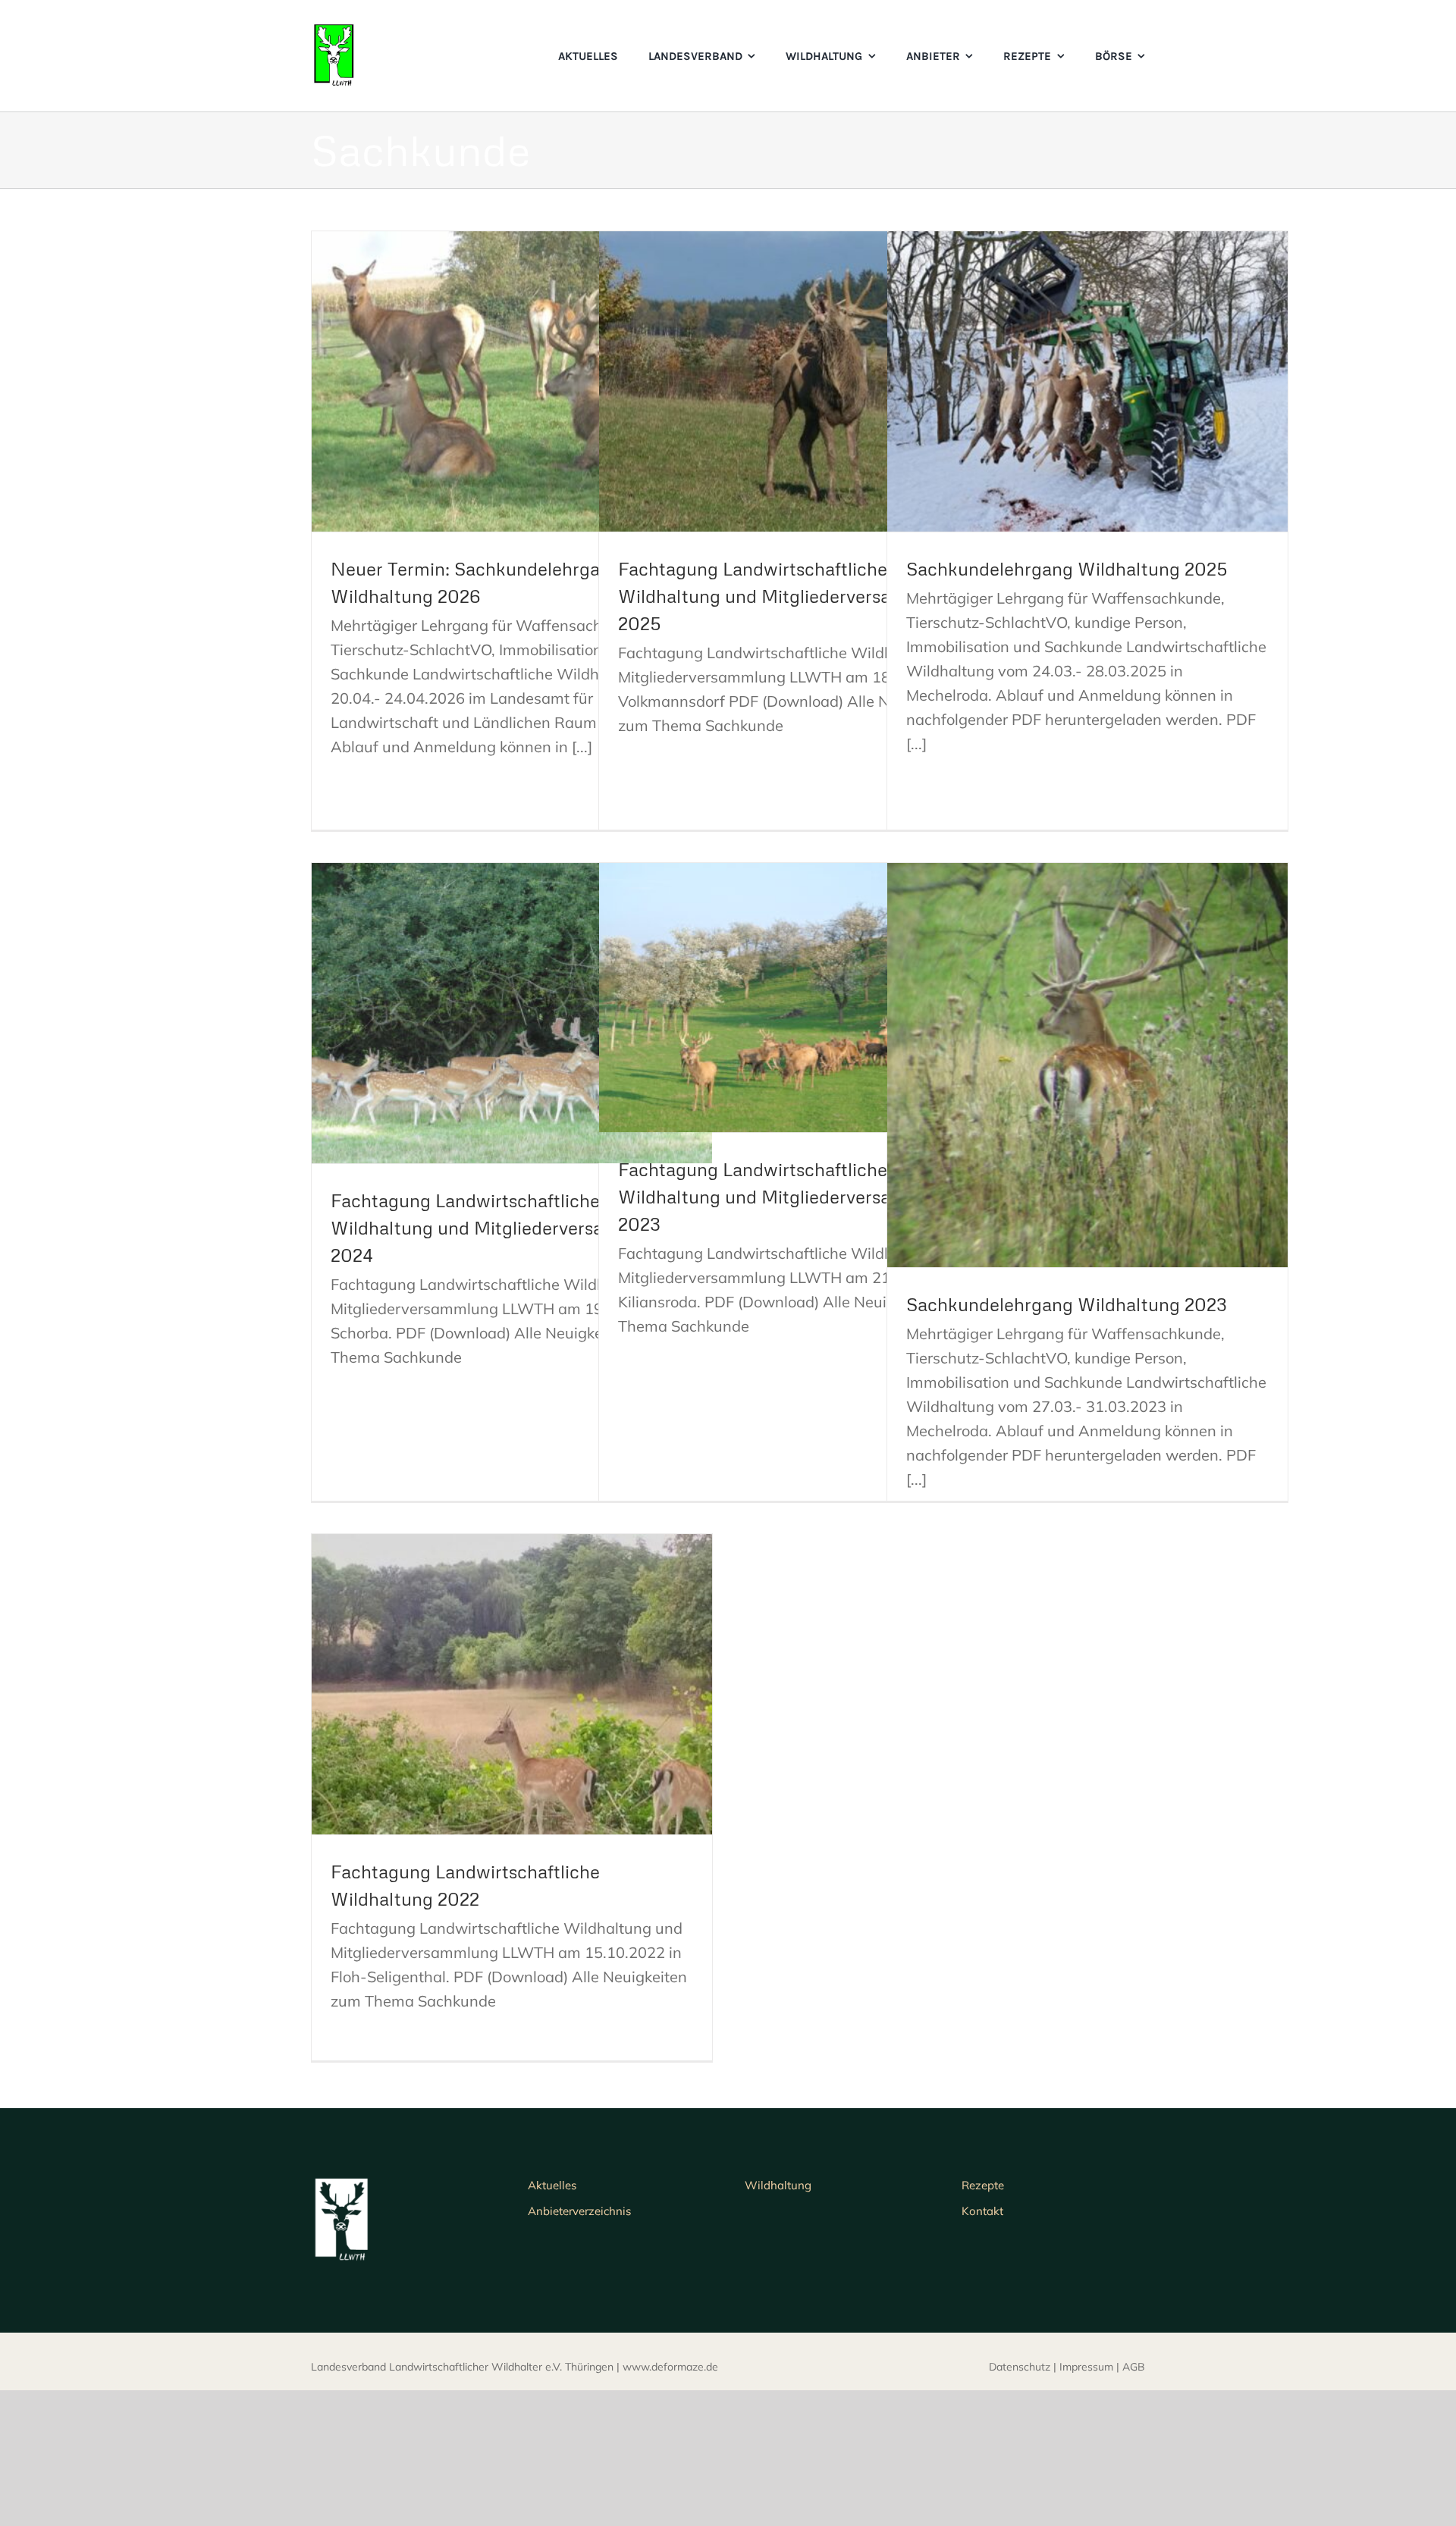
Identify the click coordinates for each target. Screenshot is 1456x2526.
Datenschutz (1020, 2367)
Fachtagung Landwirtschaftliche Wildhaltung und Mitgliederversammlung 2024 (501, 1227)
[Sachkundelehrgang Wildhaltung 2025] (1087, 381)
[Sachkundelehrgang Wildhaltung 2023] (1087, 1065)
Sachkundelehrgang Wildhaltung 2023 (1067, 1304)
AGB (1134, 2367)
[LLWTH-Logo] (334, 30)
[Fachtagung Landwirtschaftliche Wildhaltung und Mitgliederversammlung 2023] (799, 998)
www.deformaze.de (670, 2367)
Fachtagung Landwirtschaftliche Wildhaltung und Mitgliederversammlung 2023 (788, 1196)
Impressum (1086, 2367)
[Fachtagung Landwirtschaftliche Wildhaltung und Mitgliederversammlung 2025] (799, 381)
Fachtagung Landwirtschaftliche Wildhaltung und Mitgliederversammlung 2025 (788, 596)
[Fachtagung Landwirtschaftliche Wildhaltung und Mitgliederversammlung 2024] (512, 1013)
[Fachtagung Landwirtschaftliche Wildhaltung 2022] (512, 1684)
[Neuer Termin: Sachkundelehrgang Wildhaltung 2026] (512, 381)
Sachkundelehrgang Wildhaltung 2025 (1067, 568)
